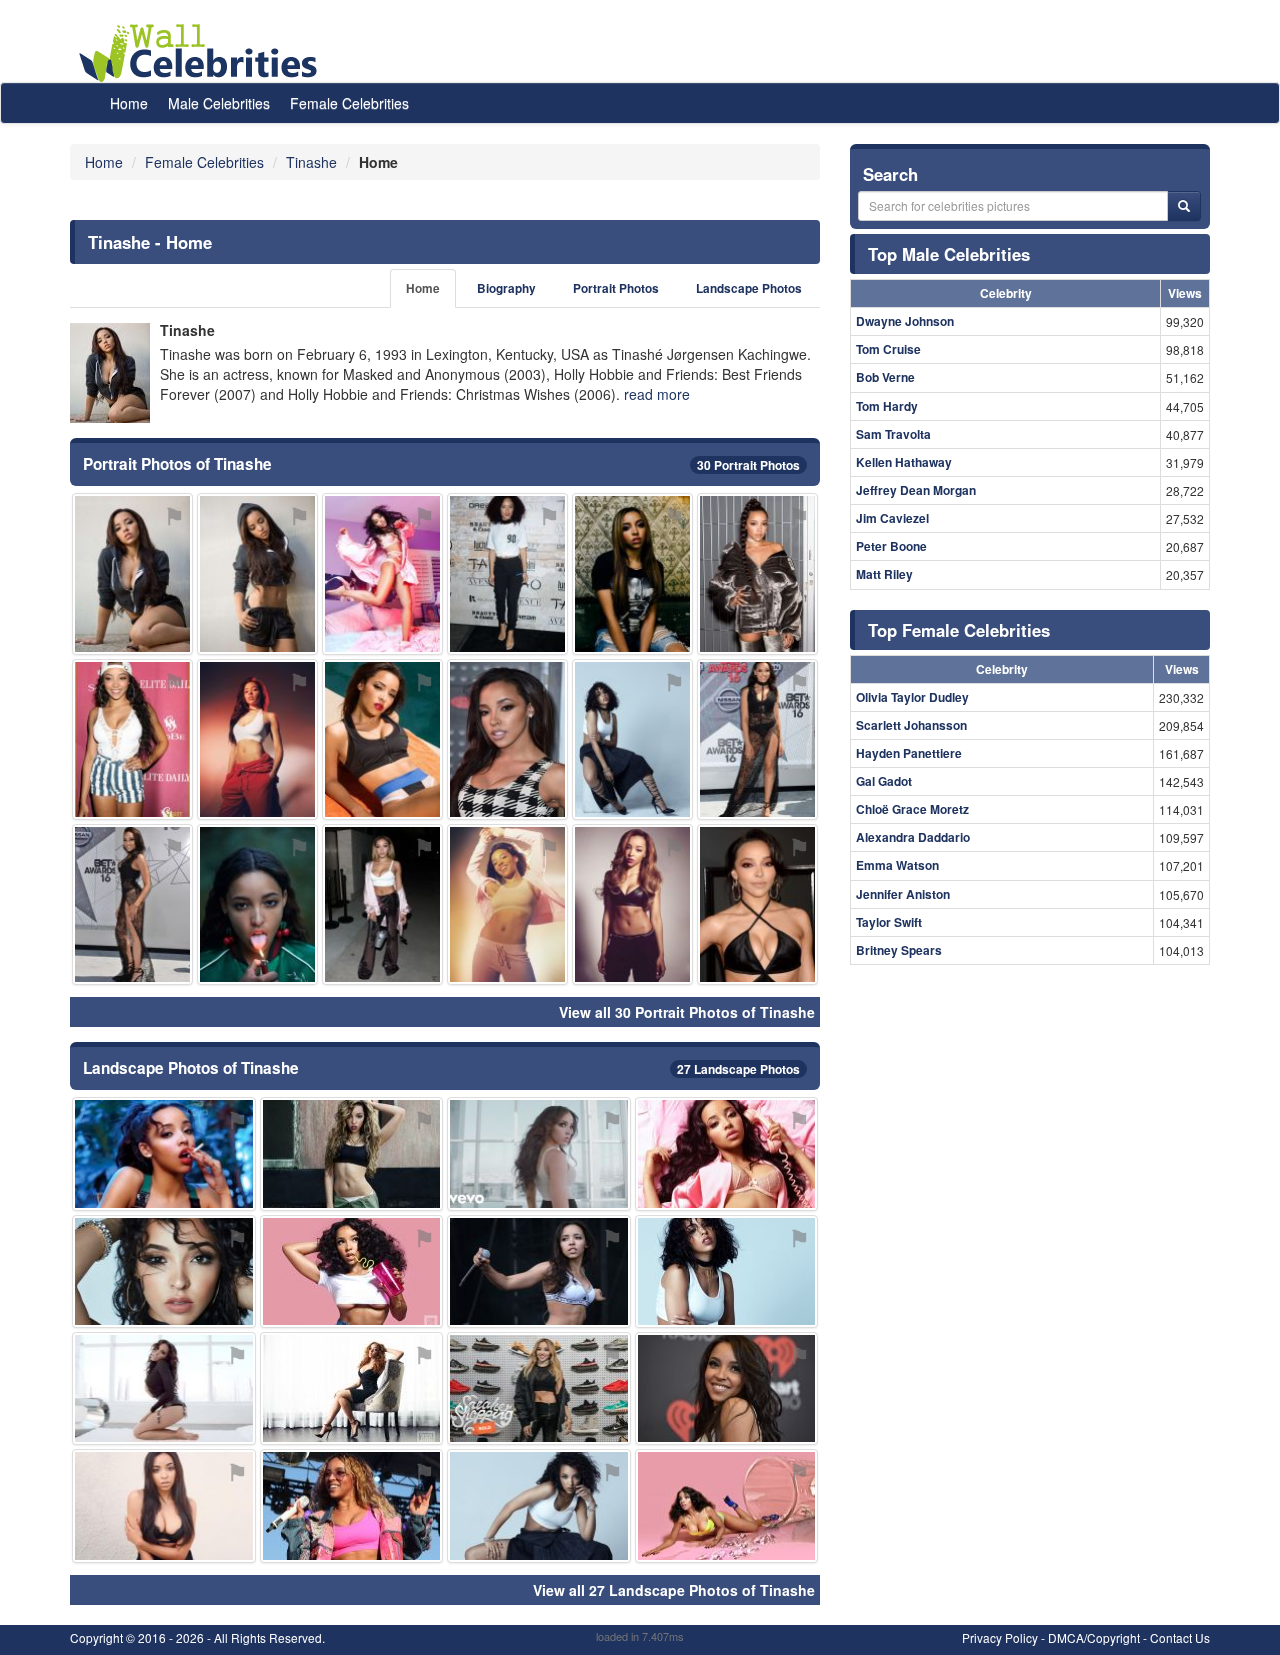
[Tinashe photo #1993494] (632, 904)
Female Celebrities (349, 103)
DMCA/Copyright (1094, 1637)
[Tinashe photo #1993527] (757, 573)
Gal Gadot (884, 781)
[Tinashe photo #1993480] (164, 1153)
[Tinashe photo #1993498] (352, 1505)
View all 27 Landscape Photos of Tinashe (674, 1590)
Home (129, 103)
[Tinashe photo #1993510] (352, 1153)
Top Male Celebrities (949, 254)
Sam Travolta (893, 434)
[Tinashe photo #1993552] (132, 739)
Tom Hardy (887, 406)
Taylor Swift (889, 922)
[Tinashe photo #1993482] (727, 1505)
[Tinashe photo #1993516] (539, 1153)
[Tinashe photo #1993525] (382, 904)
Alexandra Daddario (913, 837)
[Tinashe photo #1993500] (632, 573)
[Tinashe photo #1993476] (727, 1388)
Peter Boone (891, 546)
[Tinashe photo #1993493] (382, 573)
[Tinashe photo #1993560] (727, 1153)
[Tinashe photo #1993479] (164, 1505)
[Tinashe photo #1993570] (352, 1388)
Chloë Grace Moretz (912, 809)
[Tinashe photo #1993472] (132, 573)
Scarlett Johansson (911, 725)
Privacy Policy (1000, 1637)
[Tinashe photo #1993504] (132, 904)
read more (657, 394)
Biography (506, 288)
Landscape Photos (749, 288)
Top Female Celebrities (959, 630)
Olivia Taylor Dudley (912, 697)
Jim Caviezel (892, 518)
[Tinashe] (110, 373)
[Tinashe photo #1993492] (757, 739)
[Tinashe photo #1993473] (352, 1271)
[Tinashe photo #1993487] (539, 1271)
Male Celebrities (219, 103)
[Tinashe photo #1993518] (164, 1271)
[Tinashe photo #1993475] (539, 1505)
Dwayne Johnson (905, 321)
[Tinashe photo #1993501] (757, 904)
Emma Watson (897, 865)
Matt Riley (884, 574)
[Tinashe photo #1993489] (727, 1271)
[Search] (1184, 206)
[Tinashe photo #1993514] (507, 573)
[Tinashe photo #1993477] (257, 739)
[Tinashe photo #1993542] (539, 1388)
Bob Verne (885, 377)
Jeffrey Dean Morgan (916, 490)
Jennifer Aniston (903, 894)
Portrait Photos (616, 288)
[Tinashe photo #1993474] (257, 573)
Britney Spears (899, 950)
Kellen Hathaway (904, 462)
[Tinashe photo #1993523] (257, 904)
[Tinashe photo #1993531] (507, 904)
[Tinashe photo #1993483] (507, 739)
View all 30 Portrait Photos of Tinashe (687, 1012)
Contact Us (1180, 1637)
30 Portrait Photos (748, 465)
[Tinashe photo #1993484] (632, 739)
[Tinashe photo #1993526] (382, 739)
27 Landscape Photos (738, 1069)
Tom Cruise (888, 349)
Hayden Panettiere (909, 753)
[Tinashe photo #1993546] (164, 1388)
